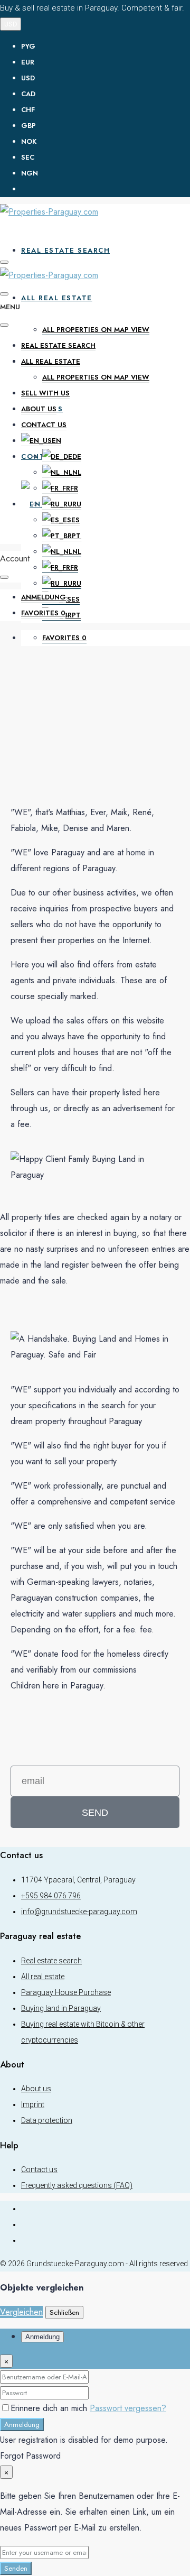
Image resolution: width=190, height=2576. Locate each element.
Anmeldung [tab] (42, 2337)
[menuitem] (106, 189)
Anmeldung (22, 2425)
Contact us (44, 425)
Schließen (64, 2312)
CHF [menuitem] (28, 110)
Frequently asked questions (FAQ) (77, 2185)
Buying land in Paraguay (61, 2008)
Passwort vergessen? (128, 2408)
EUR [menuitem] (28, 62)
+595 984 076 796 (51, 1896)
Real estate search (65, 250)
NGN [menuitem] (30, 173)
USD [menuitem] (28, 78)
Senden (16, 2568)
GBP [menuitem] (28, 126)
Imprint (33, 2104)
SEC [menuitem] (28, 157)
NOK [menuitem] (29, 141)
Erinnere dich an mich (50, 2408)
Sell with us (45, 393)
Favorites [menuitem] (64, 638)
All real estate (57, 298)
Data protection (47, 2120)
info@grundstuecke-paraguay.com (79, 1912)
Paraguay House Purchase (66, 1992)
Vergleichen (21, 2312)
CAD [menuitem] (28, 94)
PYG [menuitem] (28, 46)
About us (39, 409)
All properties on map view (96, 330)
